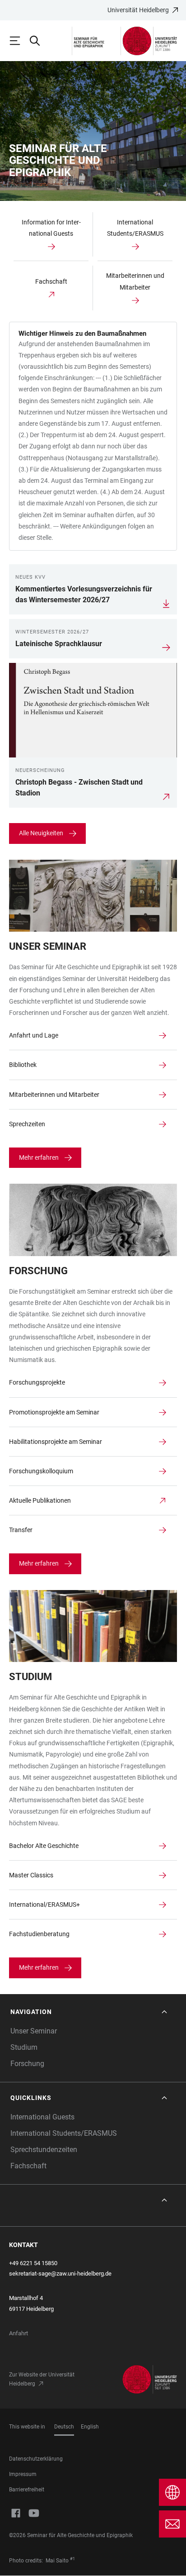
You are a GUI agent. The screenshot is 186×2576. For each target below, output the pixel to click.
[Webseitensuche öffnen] (39, 41)
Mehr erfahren (39, 1157)
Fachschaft (28, 2166)
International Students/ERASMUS (64, 2133)
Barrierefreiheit (27, 2490)
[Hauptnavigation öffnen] (19, 41)
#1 (72, 2559)
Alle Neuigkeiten (41, 833)
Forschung (27, 2064)
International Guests (42, 2117)
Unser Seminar (34, 2031)
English (90, 2427)
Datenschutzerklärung (36, 2459)
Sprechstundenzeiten (44, 2150)
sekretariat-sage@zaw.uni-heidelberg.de (60, 2274)
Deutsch (64, 2427)
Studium (24, 2047)
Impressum (23, 2474)
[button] (90, 2012)
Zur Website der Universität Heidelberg (42, 2379)
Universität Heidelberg (138, 10)
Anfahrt (19, 2333)
